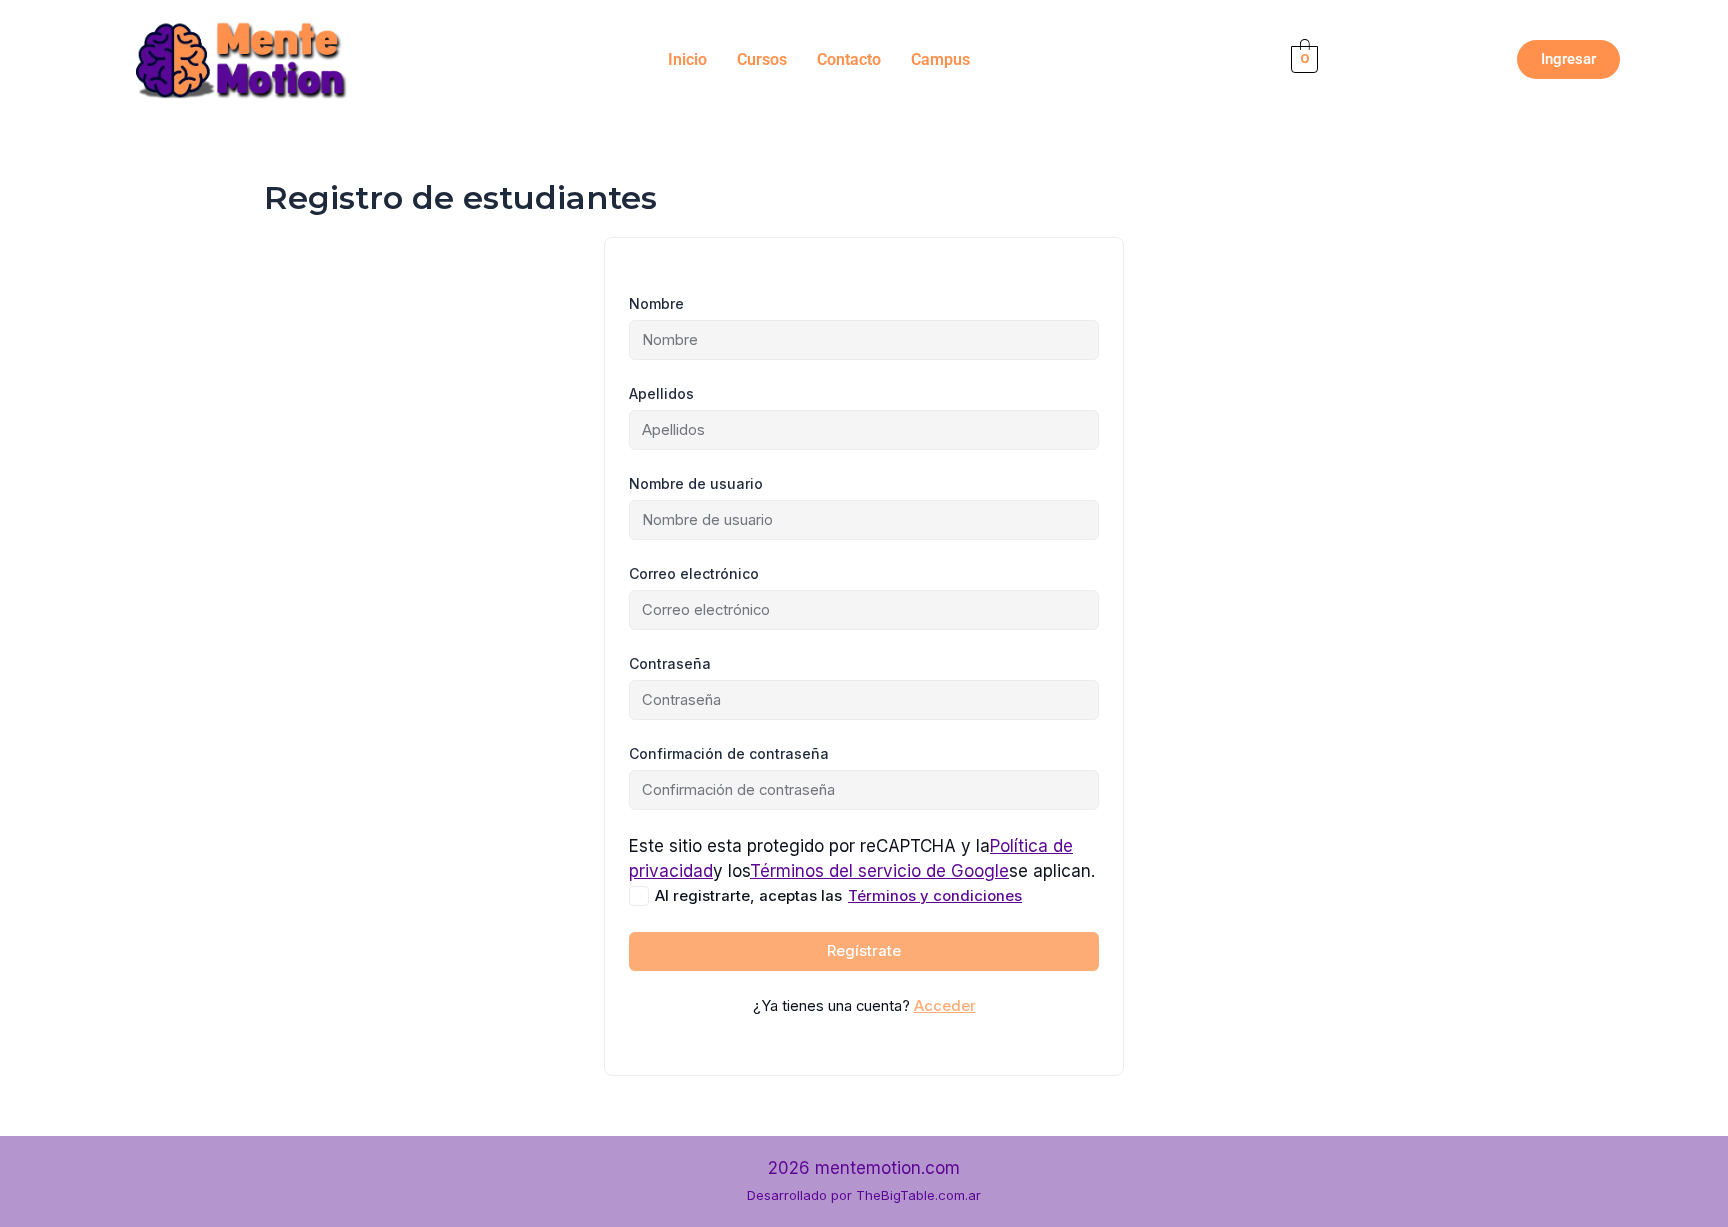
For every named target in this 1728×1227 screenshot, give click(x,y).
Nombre (656, 303)
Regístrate (864, 951)
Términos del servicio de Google (879, 871)
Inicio (687, 59)
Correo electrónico (694, 573)
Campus (940, 59)
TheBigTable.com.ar (918, 1195)
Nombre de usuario (696, 483)
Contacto (849, 59)
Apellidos (661, 393)
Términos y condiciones (935, 896)
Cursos (762, 59)
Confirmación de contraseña (729, 753)
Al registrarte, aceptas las (838, 896)
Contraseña (670, 663)
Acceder (945, 1006)
